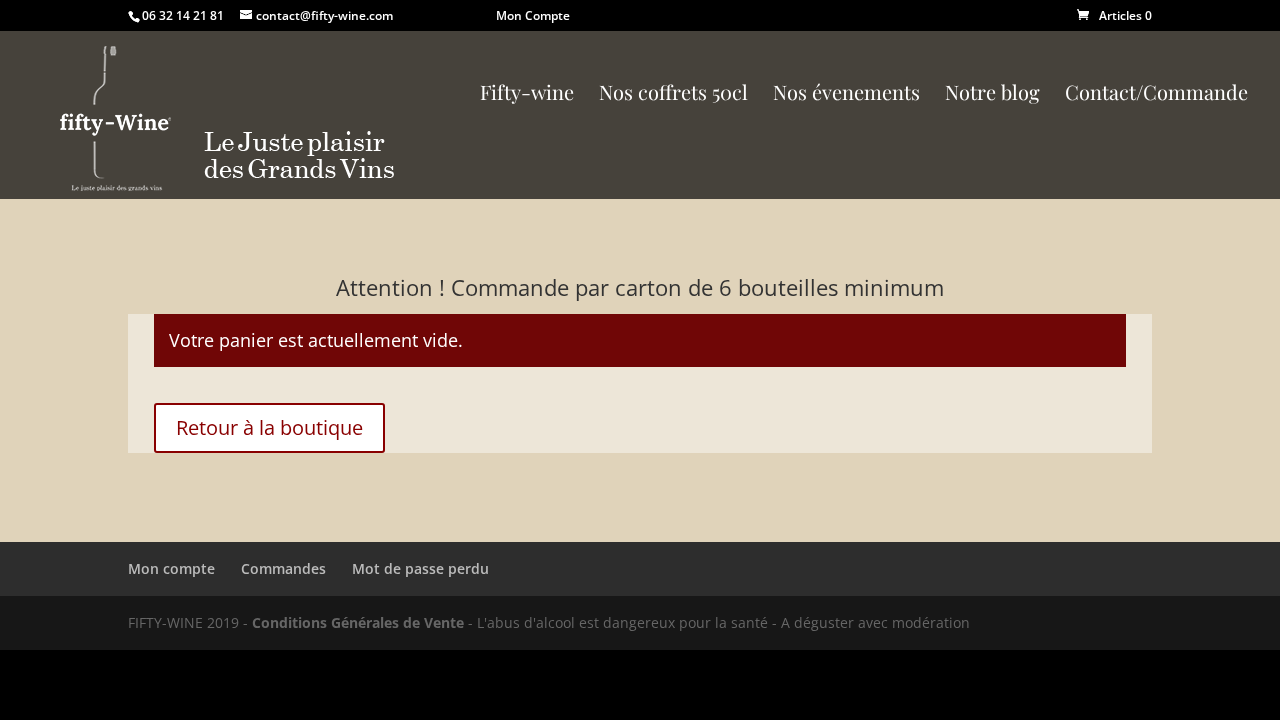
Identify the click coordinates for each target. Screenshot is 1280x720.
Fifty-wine (527, 95)
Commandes (283, 568)
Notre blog (992, 95)
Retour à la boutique (269, 427)
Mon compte (171, 568)
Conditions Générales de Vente (358, 622)
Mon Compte (533, 15)
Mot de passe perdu (420, 568)
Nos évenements (846, 95)
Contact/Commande (1156, 95)
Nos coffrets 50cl (673, 95)
